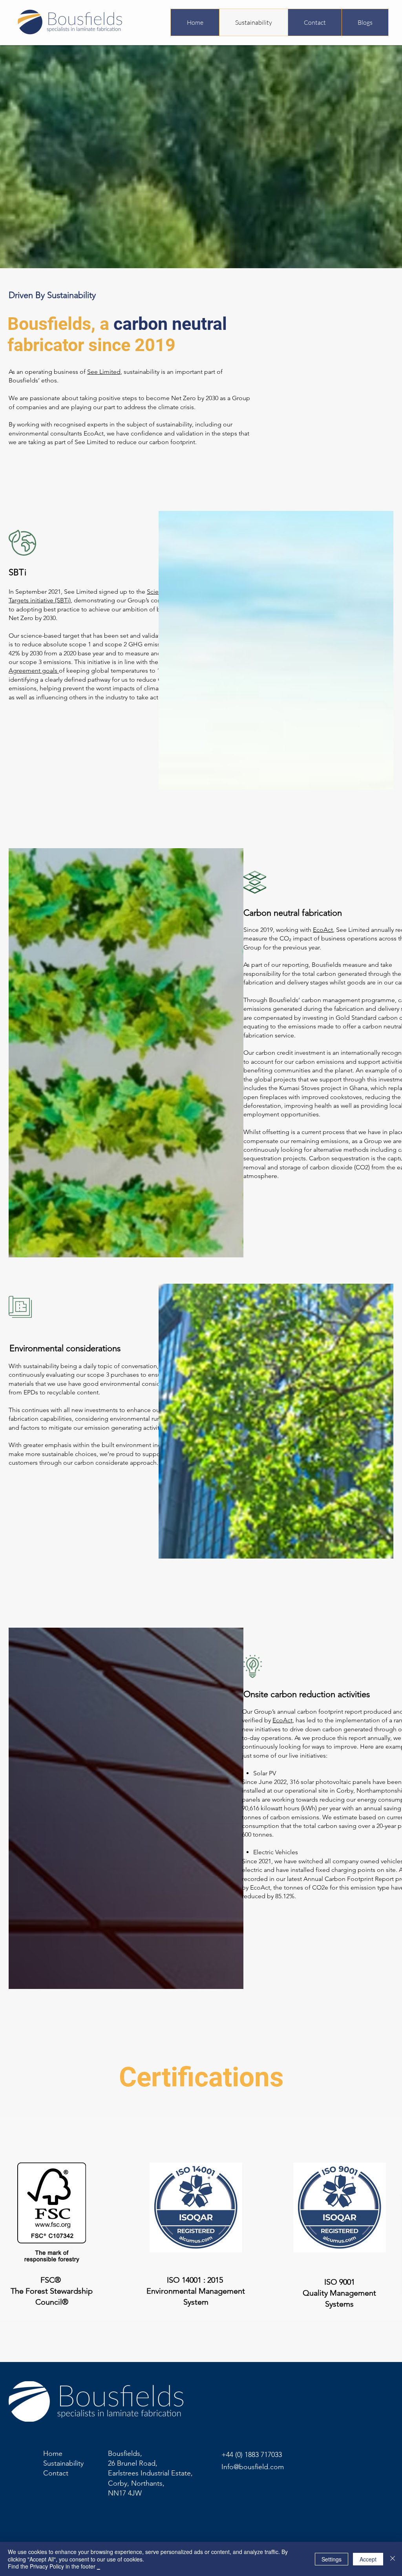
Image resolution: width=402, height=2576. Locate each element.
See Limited (104, 372)
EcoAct (323, 930)
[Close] (393, 2559)
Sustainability (63, 2463)
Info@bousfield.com (253, 2467)
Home (53, 2453)
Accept (368, 2559)
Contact (56, 2473)
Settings (332, 2559)
